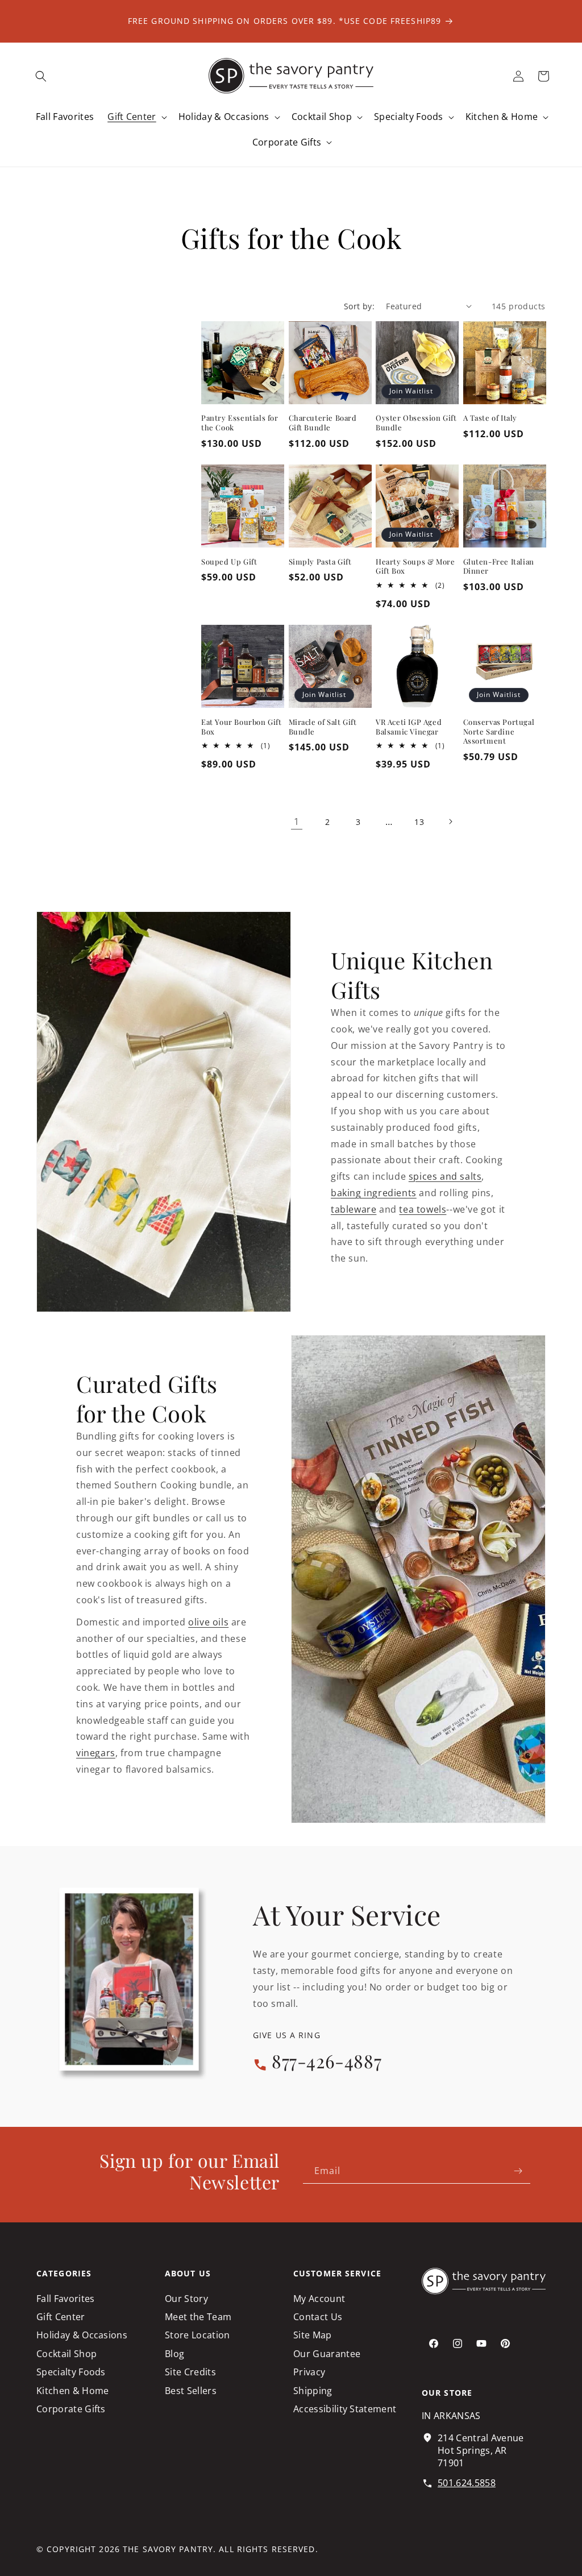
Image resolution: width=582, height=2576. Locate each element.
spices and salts (445, 1176)
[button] (41, 76)
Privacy (309, 2372)
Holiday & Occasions (82, 2335)
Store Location (197, 2335)
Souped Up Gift (229, 562)
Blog (174, 2354)
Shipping (313, 2391)
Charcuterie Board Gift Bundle (323, 423)
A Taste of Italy (490, 418)
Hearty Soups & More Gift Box (415, 567)
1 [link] (297, 822)
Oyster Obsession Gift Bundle (416, 423)
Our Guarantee (327, 2354)
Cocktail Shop (66, 2354)
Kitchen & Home (72, 2391)
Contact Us (318, 2317)
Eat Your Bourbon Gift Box (242, 727)
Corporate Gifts (71, 2409)
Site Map (313, 2335)
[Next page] (450, 822)
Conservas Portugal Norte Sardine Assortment (499, 732)
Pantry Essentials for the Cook (240, 423)
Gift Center (61, 2317)
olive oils (208, 1622)
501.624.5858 (467, 2483)
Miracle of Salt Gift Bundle (323, 727)
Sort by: (359, 306)
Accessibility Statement (345, 2409)
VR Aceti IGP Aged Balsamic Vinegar (409, 727)
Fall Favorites (65, 2299)
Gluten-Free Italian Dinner (499, 567)
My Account (319, 2299)
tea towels (423, 1209)
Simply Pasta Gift (320, 562)
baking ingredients (374, 1193)
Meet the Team (198, 2317)
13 (419, 822)
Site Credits (190, 2372)
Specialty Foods (71, 2372)
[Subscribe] (518, 2171)
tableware (354, 1209)
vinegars (96, 1753)
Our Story (186, 2299)
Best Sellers (191, 2391)
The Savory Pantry (168, 2549)
